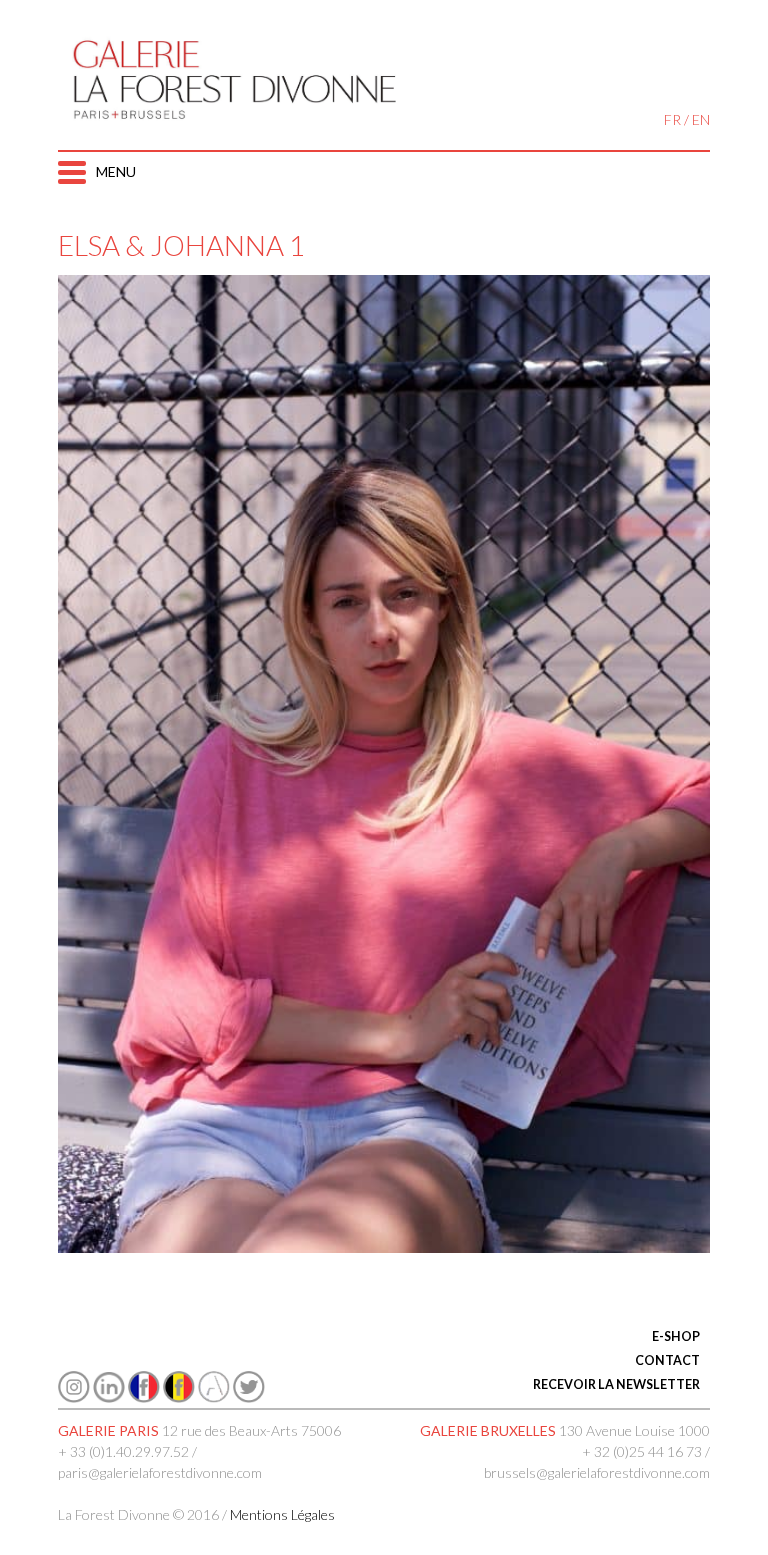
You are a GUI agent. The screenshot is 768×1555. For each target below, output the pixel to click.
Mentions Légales (282, 1514)
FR (672, 119)
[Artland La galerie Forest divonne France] (214, 1397)
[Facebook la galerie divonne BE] (179, 1397)
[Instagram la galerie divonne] (74, 1397)
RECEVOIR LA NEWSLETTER (616, 1384)
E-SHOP (676, 1336)
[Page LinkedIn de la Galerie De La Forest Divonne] (109, 1397)
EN (701, 119)
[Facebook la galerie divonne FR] (144, 1397)
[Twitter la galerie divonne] (249, 1397)
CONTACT (667, 1360)
